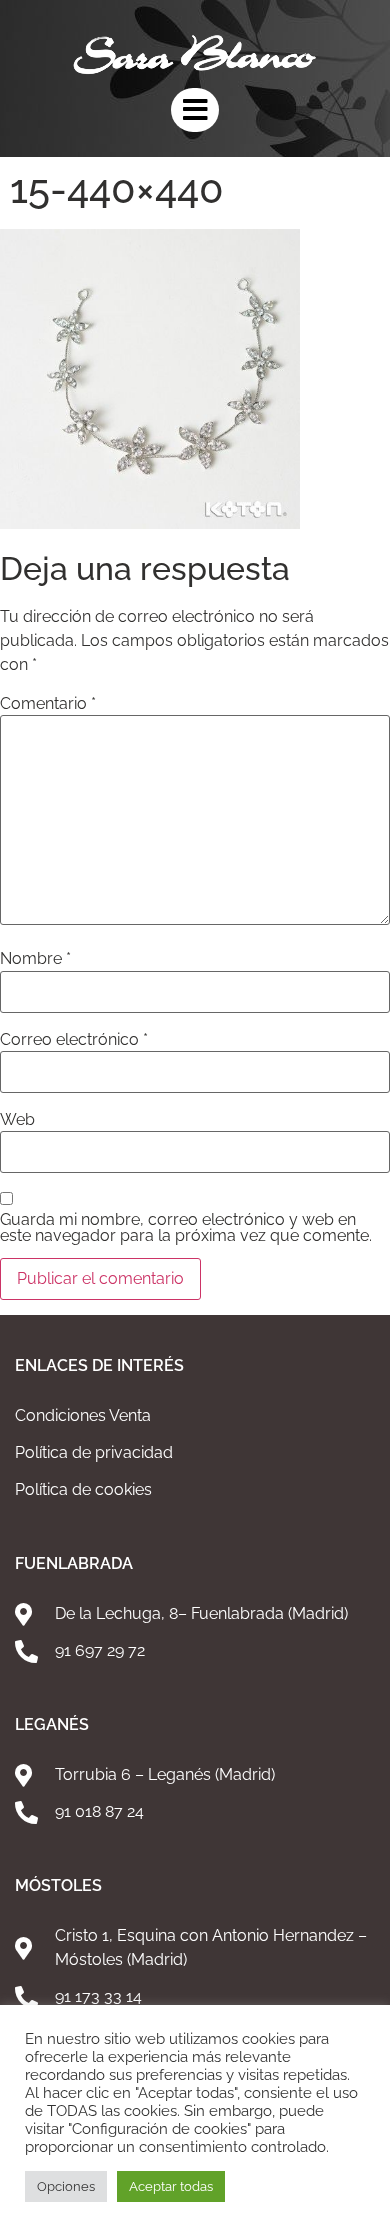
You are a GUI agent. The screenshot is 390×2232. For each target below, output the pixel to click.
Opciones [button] (66, 2186)
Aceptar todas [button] (171, 2186)
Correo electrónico (74, 1040)
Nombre (35, 959)
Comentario (48, 704)
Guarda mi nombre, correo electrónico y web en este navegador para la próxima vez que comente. (186, 1228)
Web (17, 1120)
